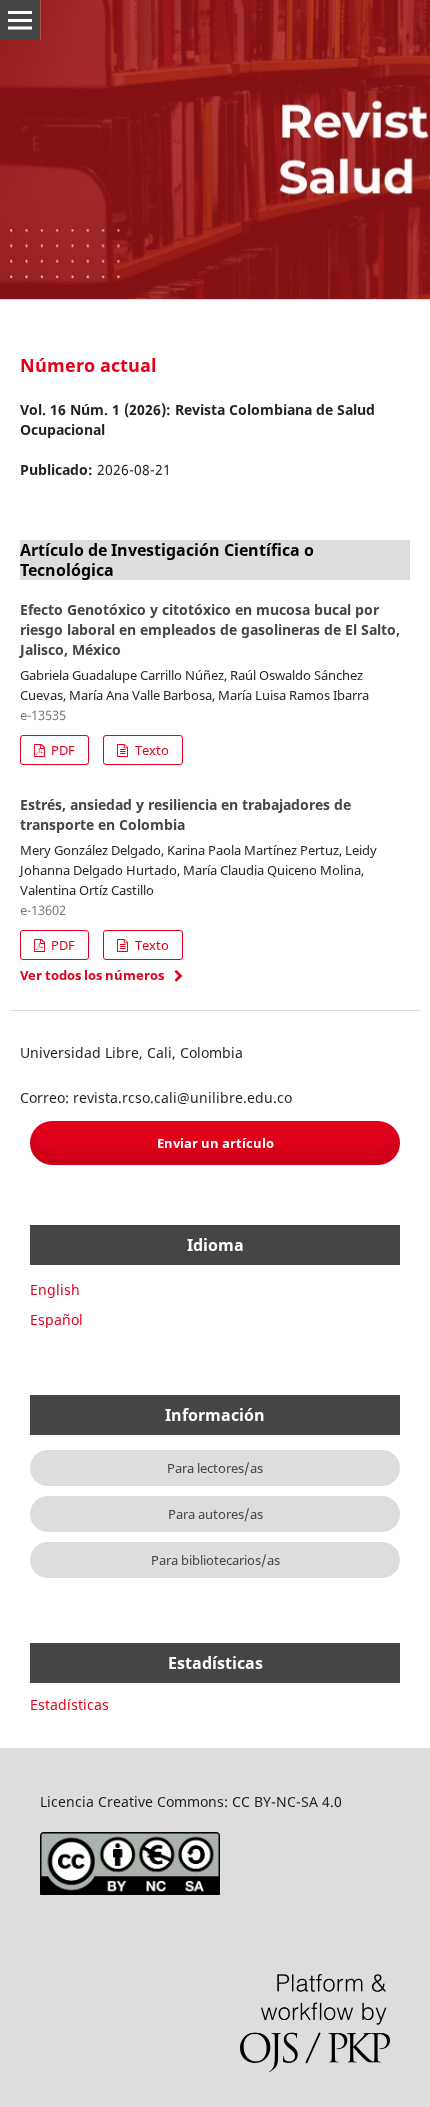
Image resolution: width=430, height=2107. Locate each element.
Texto (150, 750)
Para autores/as (215, 1514)
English (55, 1289)
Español (56, 1319)
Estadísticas (69, 1704)
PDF (61, 750)
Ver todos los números (92, 975)
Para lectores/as (215, 1468)
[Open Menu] (20, 20)
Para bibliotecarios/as (215, 1560)
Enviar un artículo (215, 1143)
